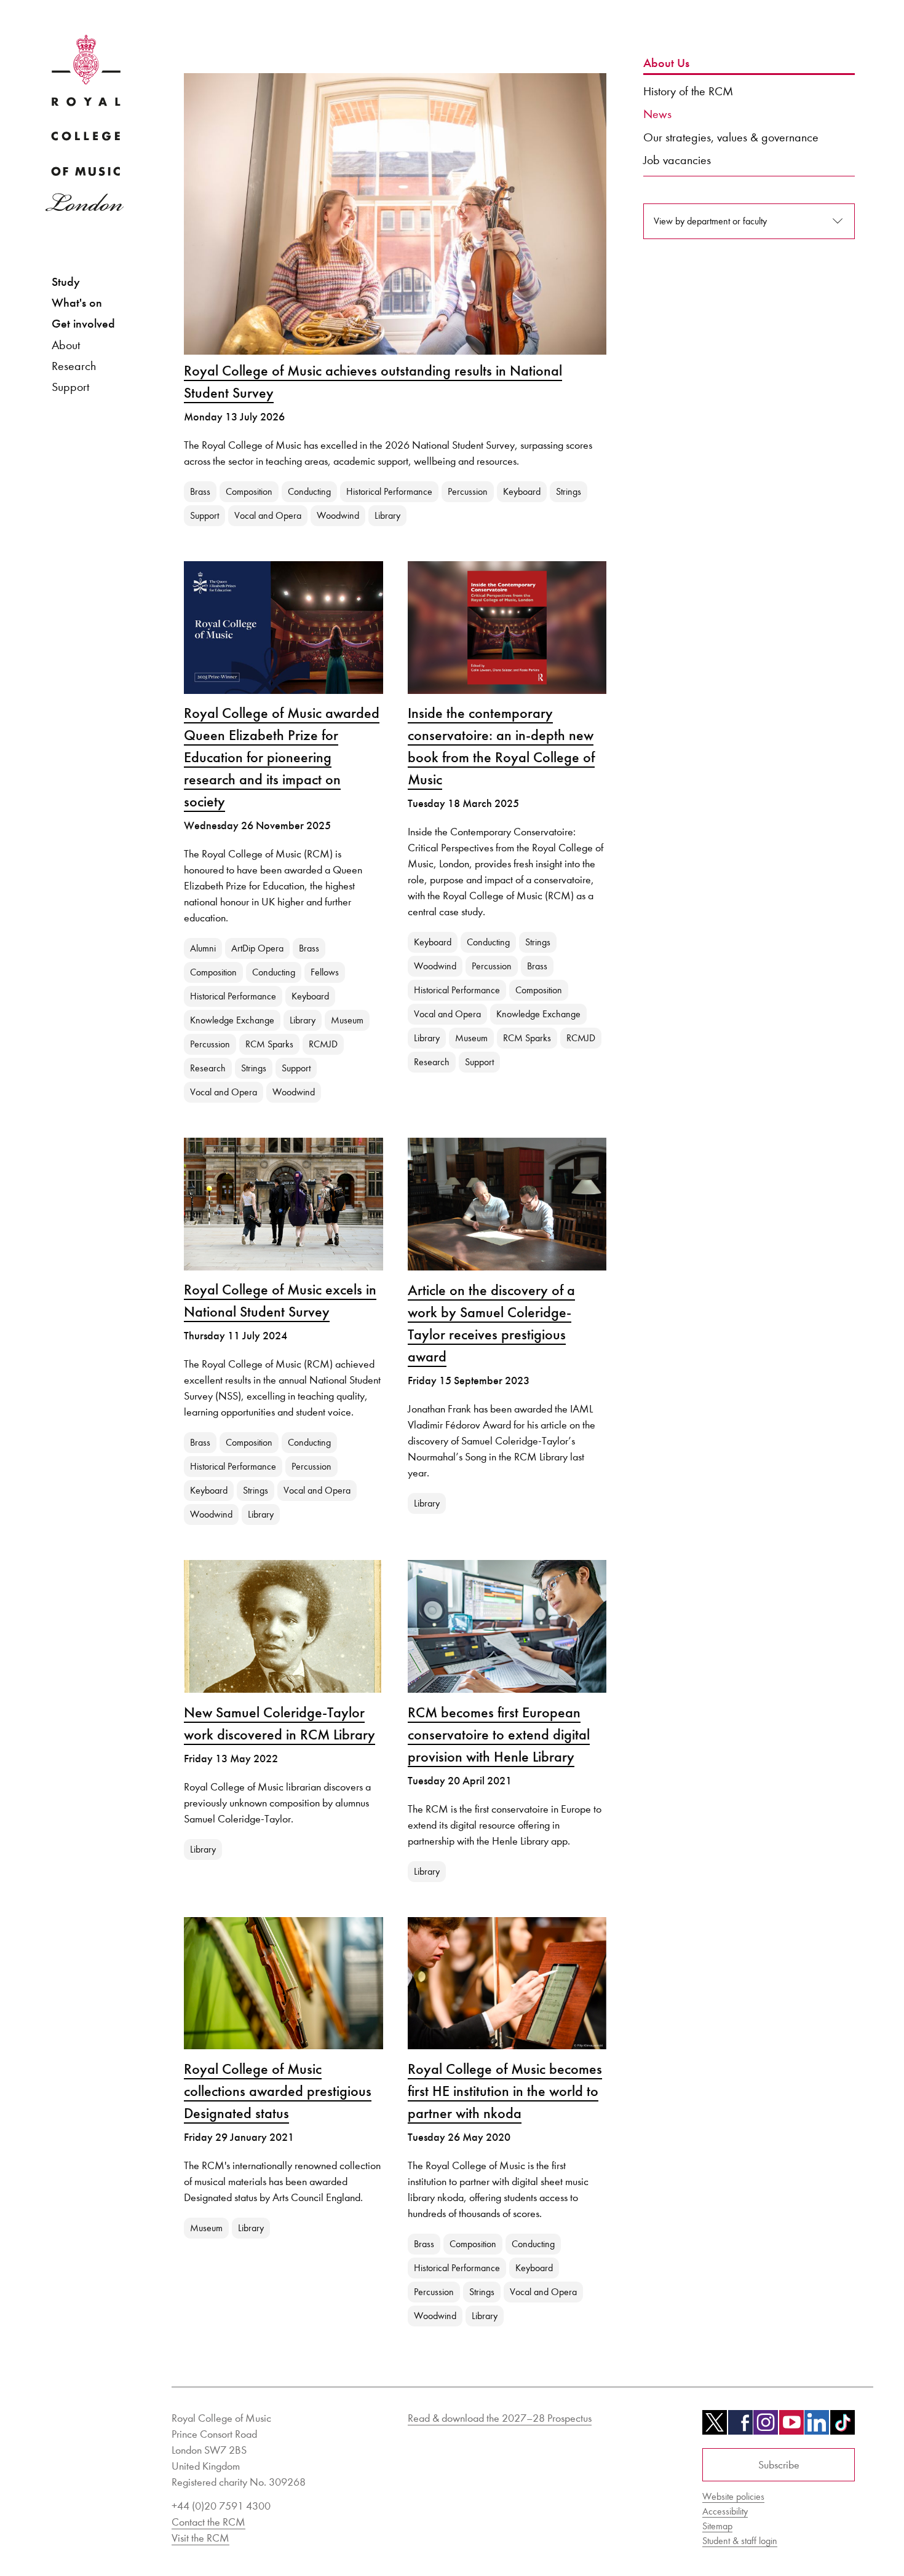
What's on (77, 303)
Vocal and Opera (268, 515)
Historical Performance (389, 491)
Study (66, 282)
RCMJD (323, 1044)
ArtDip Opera (257, 948)
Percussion (468, 491)
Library (387, 515)
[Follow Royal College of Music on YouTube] (791, 2427)
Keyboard (522, 491)
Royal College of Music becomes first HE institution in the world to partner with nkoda (505, 2091)
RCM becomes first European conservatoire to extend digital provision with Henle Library (499, 1735)
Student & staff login (740, 2541)
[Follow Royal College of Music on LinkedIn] (817, 2427)
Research (74, 366)
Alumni (203, 948)
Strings (569, 491)
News (657, 114)
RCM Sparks (269, 1044)
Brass (200, 491)
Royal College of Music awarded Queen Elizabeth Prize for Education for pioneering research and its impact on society (282, 757)
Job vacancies (677, 160)
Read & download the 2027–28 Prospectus (500, 2418)
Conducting (309, 491)
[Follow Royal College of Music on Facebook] (740, 2427)
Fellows (325, 972)
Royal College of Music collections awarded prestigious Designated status (278, 2091)
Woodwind (338, 515)
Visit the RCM (200, 2538)
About (66, 345)
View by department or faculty (710, 221)
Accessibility (725, 2511)
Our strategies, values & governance (731, 137)
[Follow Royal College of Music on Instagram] (766, 2427)
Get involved (83, 324)
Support (70, 387)
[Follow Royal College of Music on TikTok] (843, 2427)
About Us (666, 63)
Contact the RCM (208, 2522)
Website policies (733, 2496)
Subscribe (779, 2465)
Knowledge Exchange (232, 1020)
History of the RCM (688, 91)
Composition (249, 491)
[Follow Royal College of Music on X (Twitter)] (715, 2427)
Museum (347, 1020)
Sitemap (717, 2526)
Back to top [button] (835, 2530)
